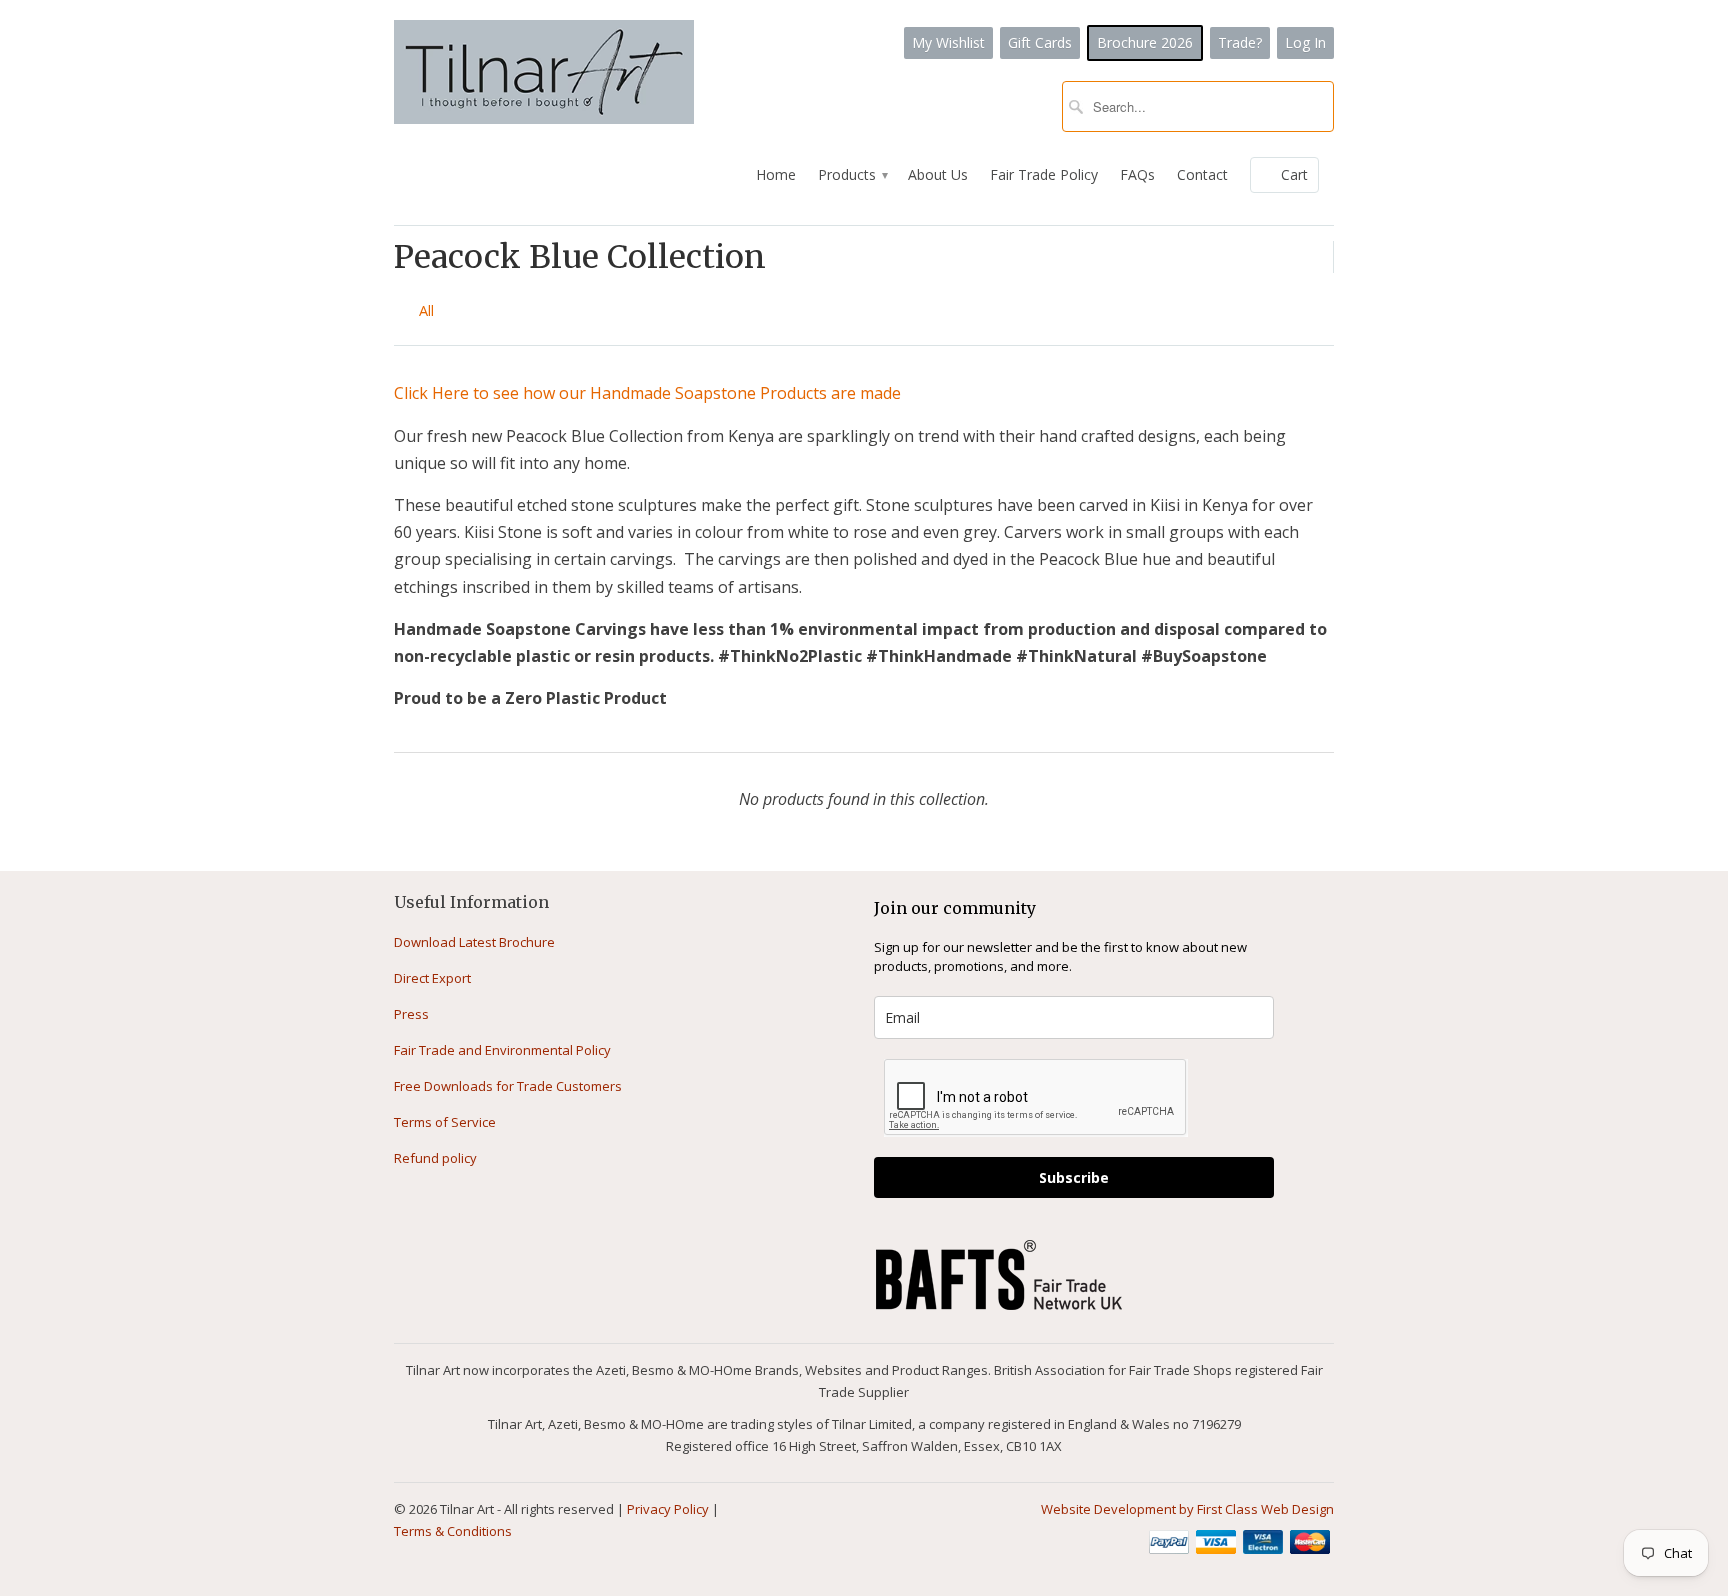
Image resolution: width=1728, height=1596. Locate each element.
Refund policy (435, 1158)
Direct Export (432, 978)
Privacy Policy (668, 1509)
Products (852, 174)
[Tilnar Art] (544, 74)
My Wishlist (948, 42)
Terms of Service (445, 1122)
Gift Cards (1040, 42)
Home (776, 174)
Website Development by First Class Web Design (1187, 1509)
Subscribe (1074, 1177)
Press (411, 1014)
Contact (1202, 174)
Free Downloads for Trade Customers (508, 1086)
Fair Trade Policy (1044, 174)
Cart (1294, 174)
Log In (1305, 42)
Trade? (1240, 42)
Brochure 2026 (1145, 42)
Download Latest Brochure (474, 942)
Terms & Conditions (453, 1531)
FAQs (1137, 174)
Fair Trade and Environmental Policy (502, 1050)
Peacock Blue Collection (580, 257)
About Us (938, 174)
